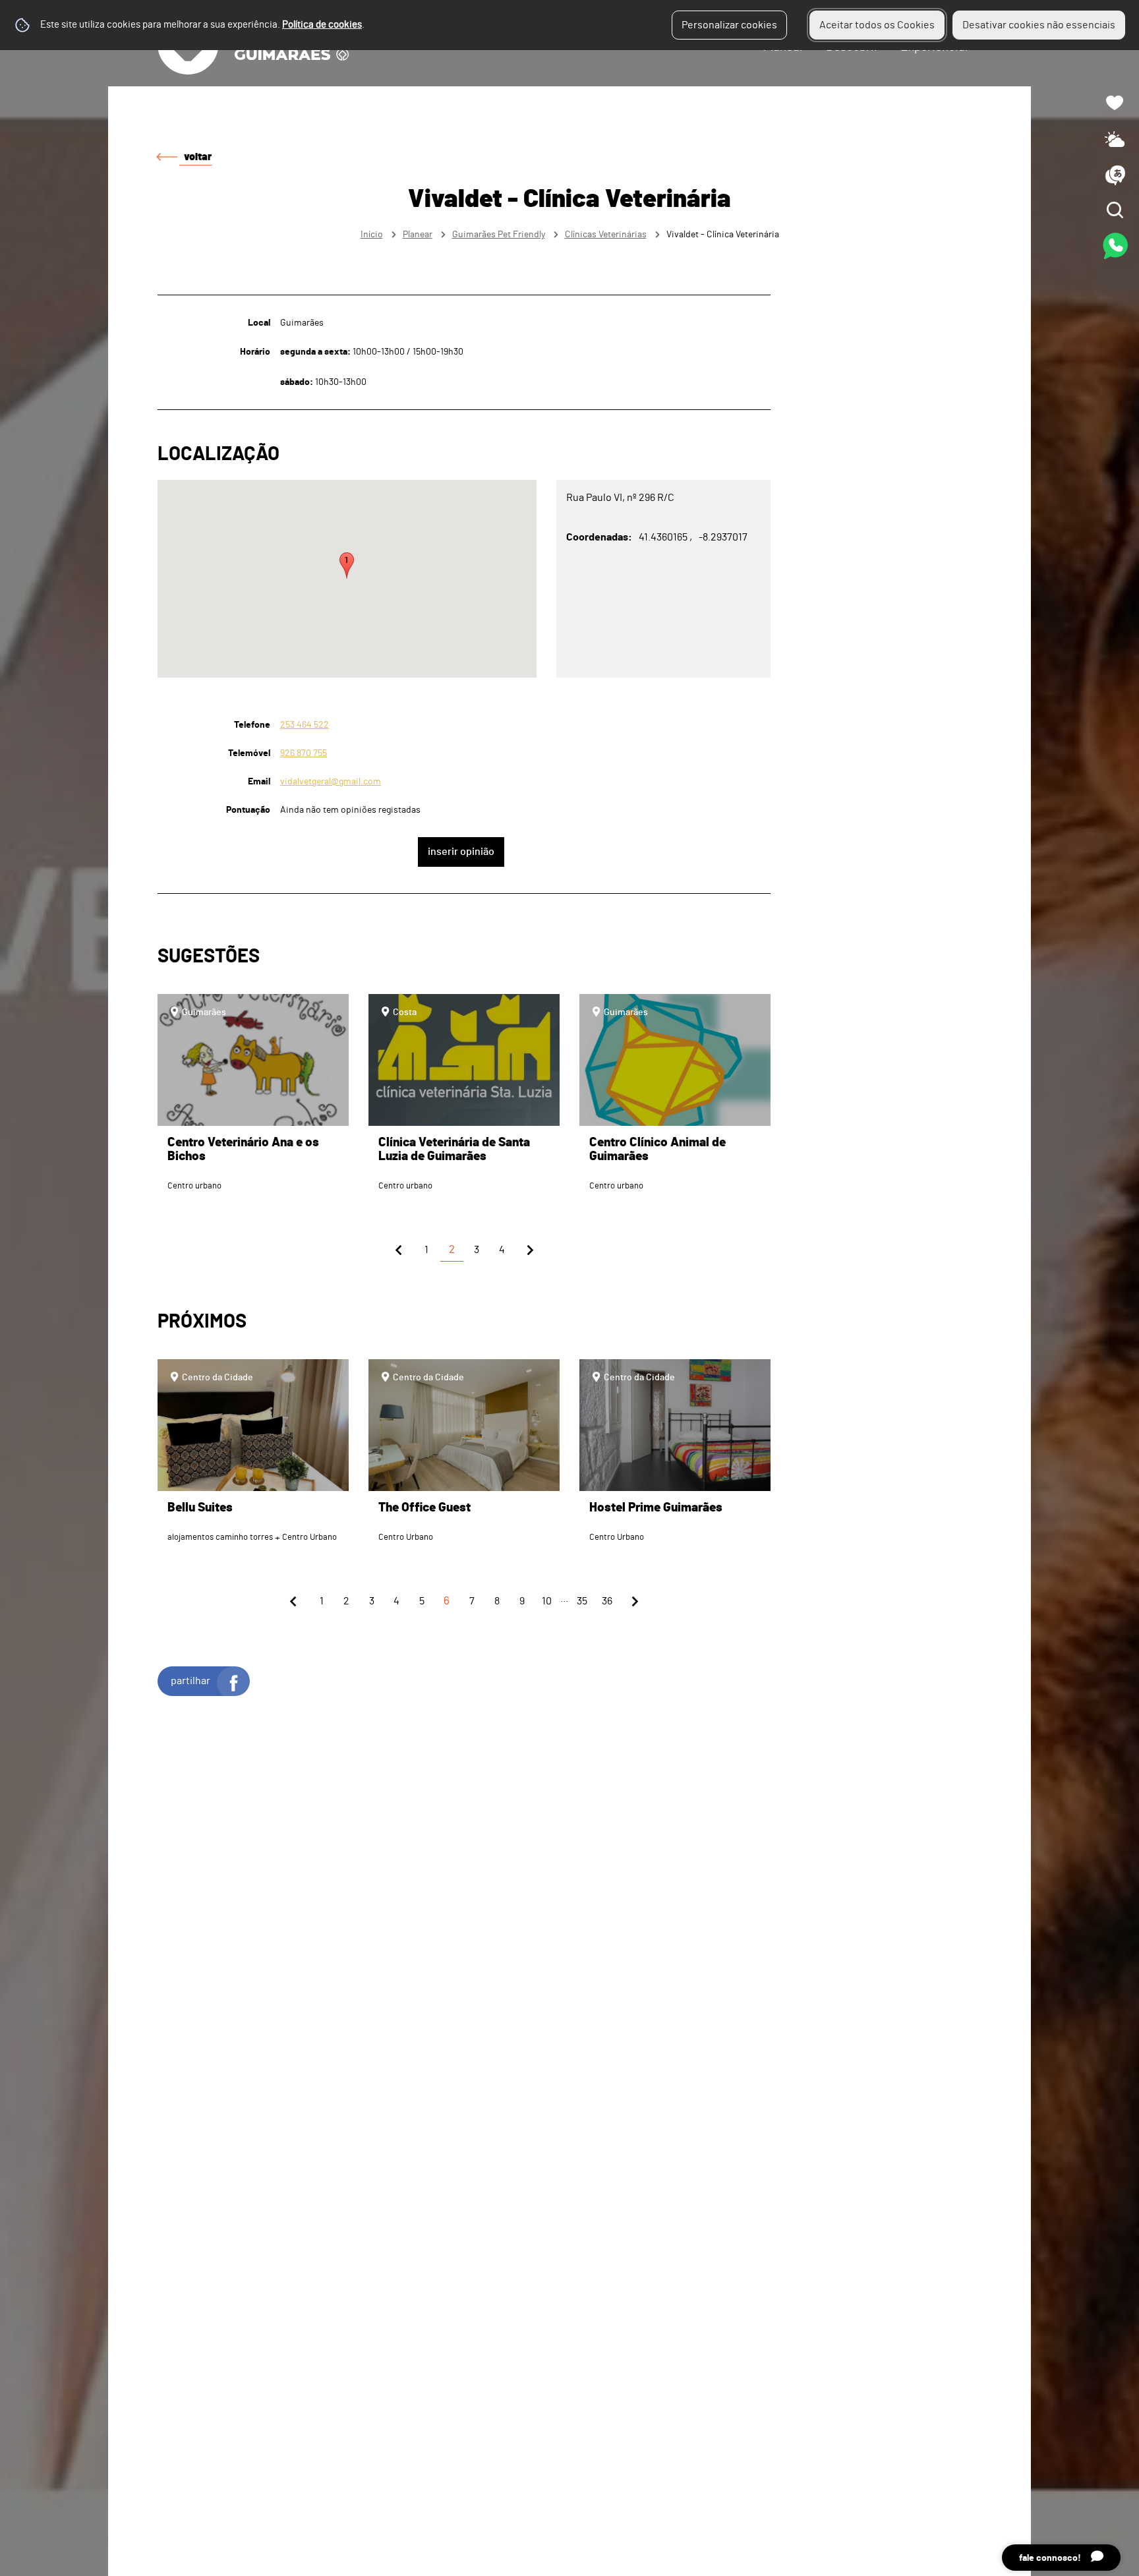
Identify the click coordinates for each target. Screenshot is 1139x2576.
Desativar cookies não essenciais (1039, 25)
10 (547, 1601)
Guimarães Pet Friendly (499, 234)
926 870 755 (304, 753)
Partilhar (190, 1681)
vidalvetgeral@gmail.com (331, 781)
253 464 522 (305, 725)
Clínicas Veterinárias (606, 234)
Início (372, 234)
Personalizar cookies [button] (729, 25)
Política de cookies (322, 25)
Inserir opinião (461, 852)
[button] (347, 566)
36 (607, 1601)
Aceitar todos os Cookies (877, 25)
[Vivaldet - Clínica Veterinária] (569, 1288)
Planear (418, 234)
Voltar (198, 157)
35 (582, 1601)
